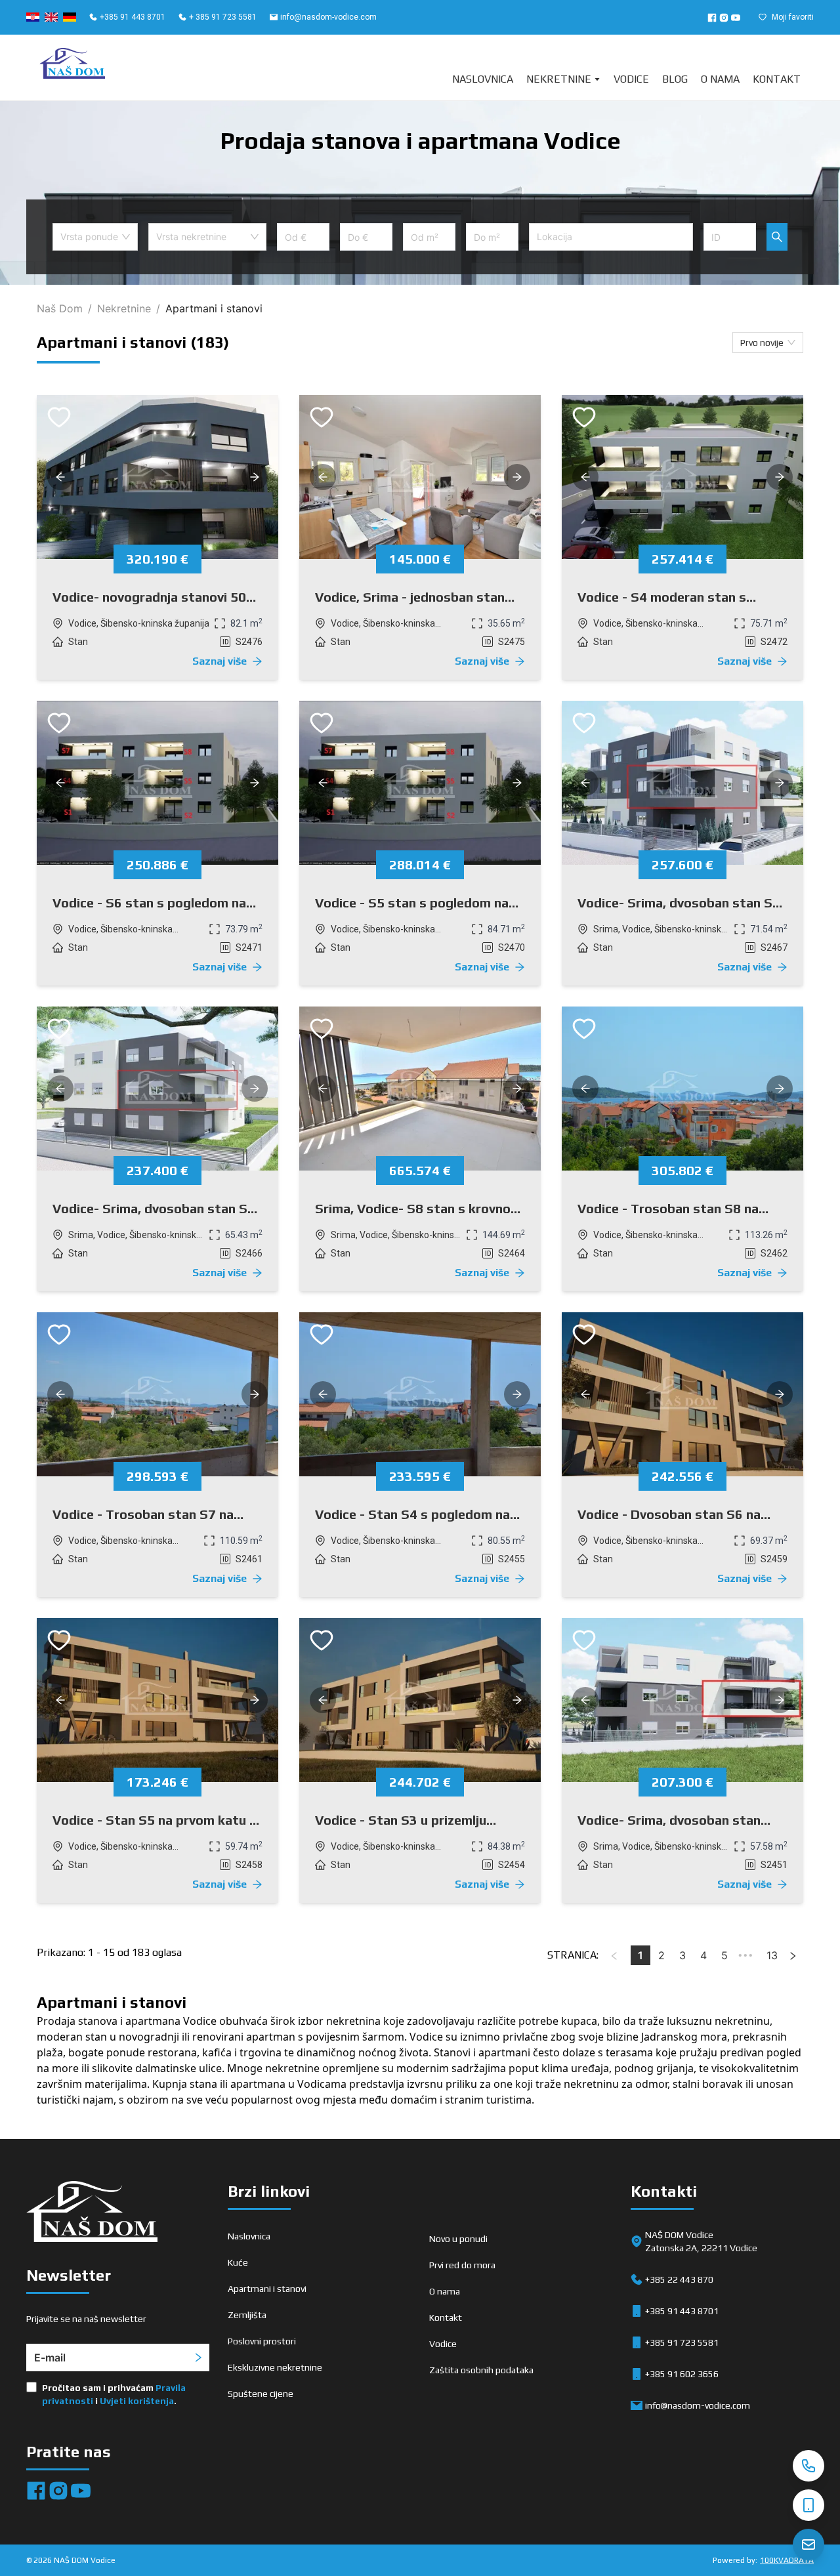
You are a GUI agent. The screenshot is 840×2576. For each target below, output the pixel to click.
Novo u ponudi (458, 2239)
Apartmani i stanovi (267, 2289)
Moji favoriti (793, 17)
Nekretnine (559, 79)
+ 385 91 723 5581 (223, 17)
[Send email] (808, 2545)
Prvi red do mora (462, 2265)
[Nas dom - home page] (92, 2214)
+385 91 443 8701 (133, 17)
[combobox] (95, 237)
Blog (675, 79)
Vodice (631, 79)
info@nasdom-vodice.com (328, 17)
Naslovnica (483, 79)
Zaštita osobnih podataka (481, 2370)
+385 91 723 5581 (682, 2342)
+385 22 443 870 (679, 2279)
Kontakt (777, 79)
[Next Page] (793, 1955)
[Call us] (808, 2466)
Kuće (238, 2262)
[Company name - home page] (72, 68)
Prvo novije (762, 343)
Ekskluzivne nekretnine (275, 2367)
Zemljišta (247, 2315)
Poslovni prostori (262, 2341)
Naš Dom (60, 308)
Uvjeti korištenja (137, 2401)
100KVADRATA (787, 2560)
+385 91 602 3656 (682, 2374)
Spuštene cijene (261, 2394)
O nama (720, 79)
